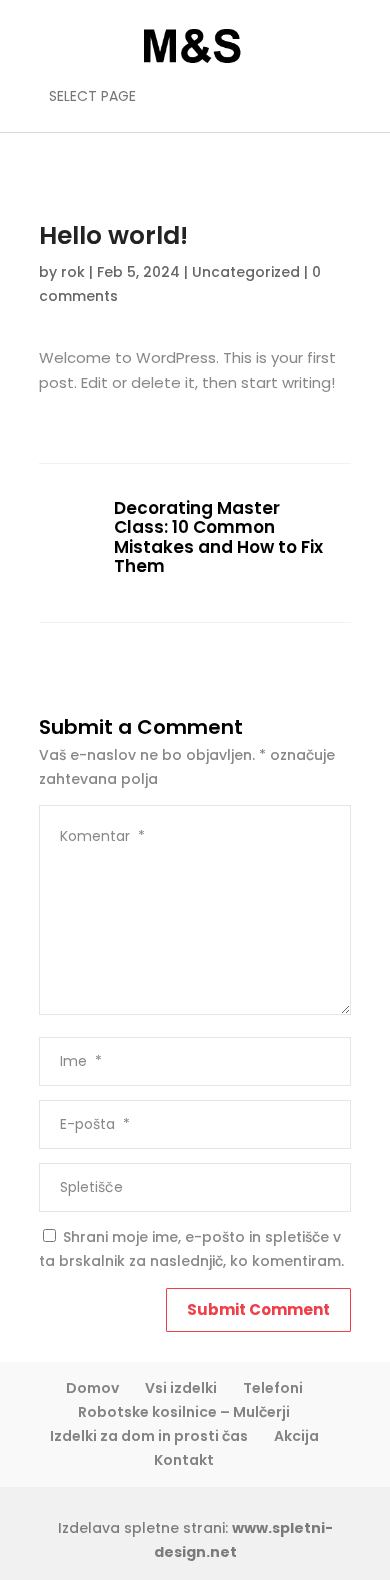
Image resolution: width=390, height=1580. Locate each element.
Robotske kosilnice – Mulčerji (184, 1412)
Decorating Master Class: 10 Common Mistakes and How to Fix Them (218, 538)
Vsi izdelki (181, 1388)
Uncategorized (246, 272)
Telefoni (273, 1388)
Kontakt (184, 1460)
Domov (92, 1388)
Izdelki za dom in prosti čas (149, 1436)
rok (73, 272)
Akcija (296, 1436)
